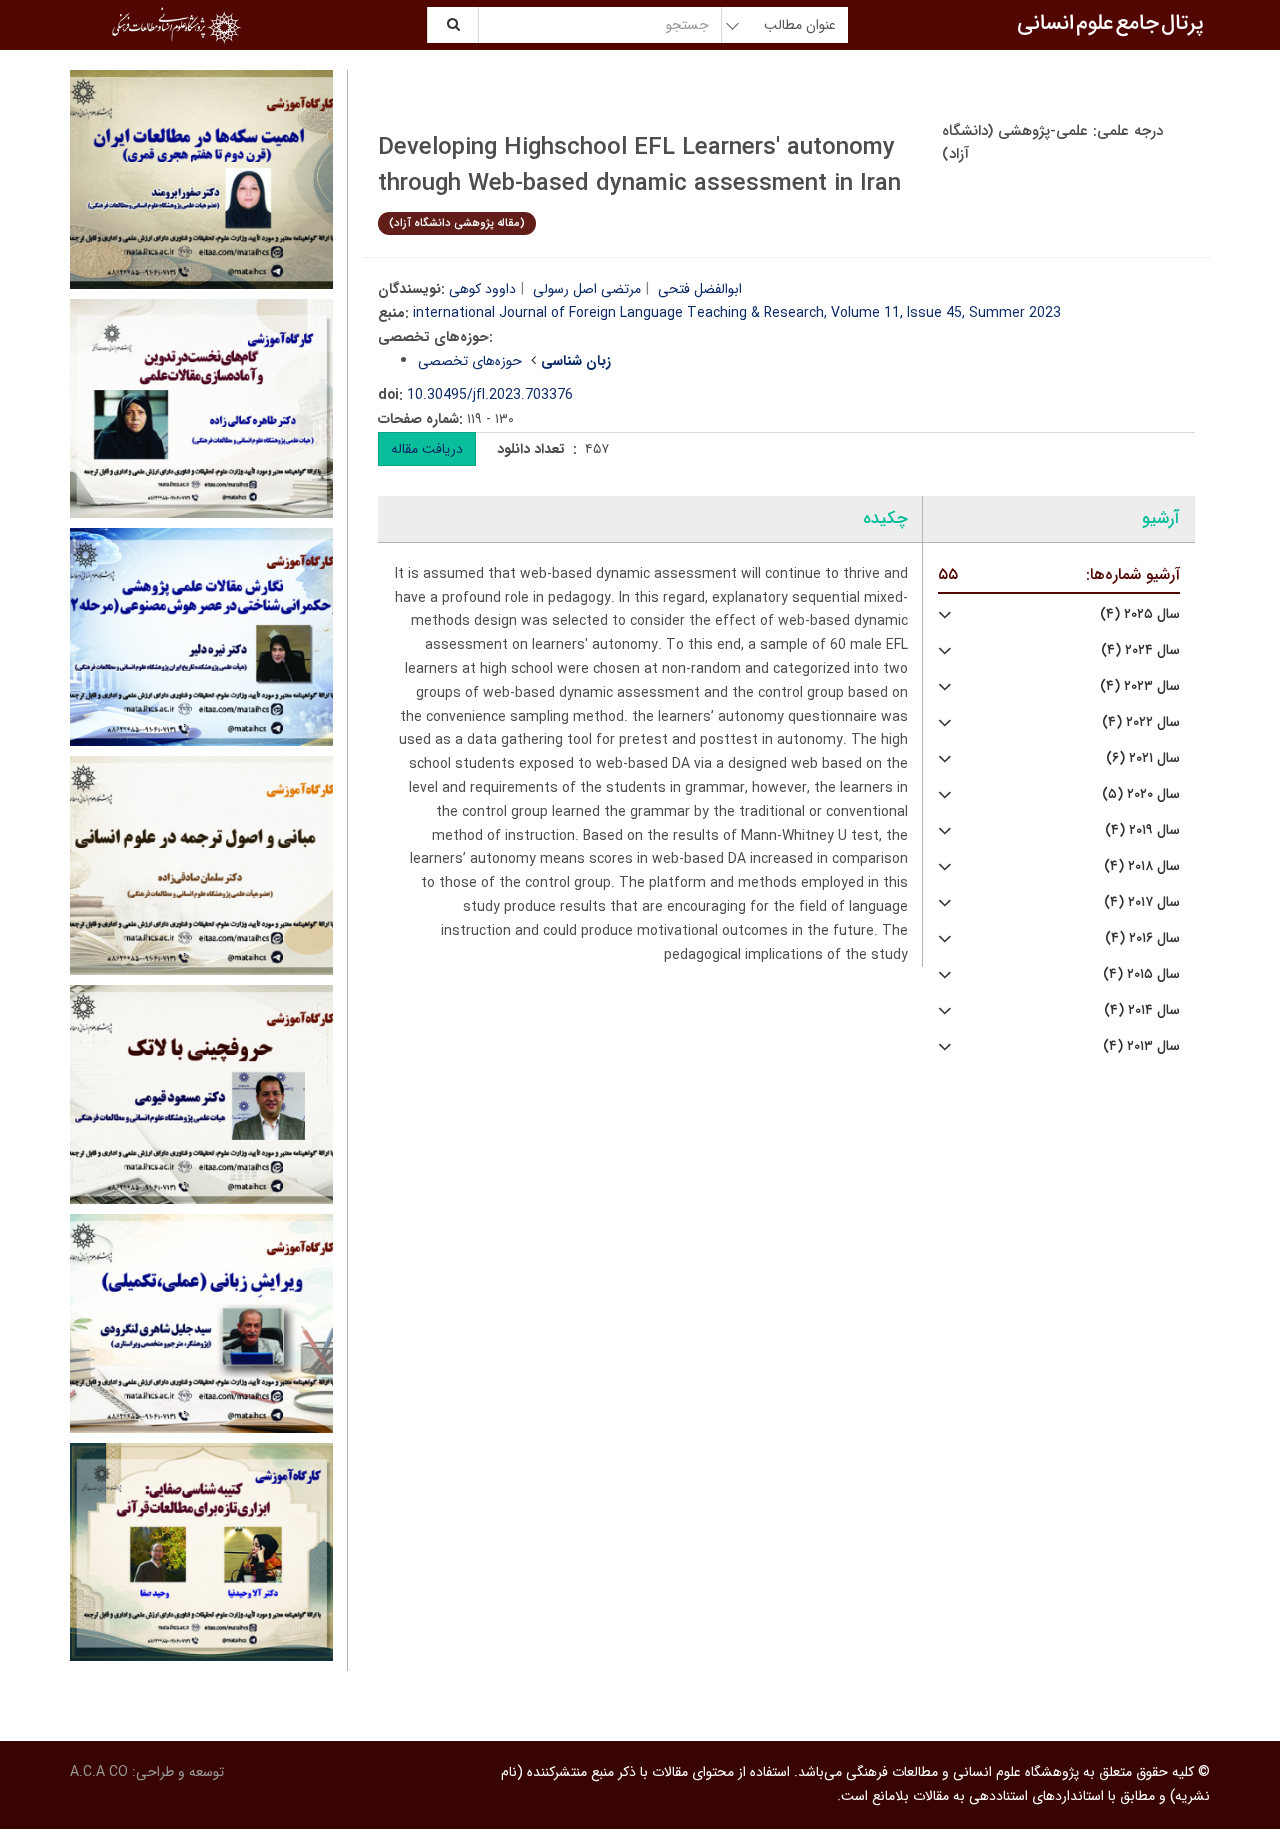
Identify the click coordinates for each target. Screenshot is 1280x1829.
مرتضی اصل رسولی (587, 289)
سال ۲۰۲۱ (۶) (1143, 758)
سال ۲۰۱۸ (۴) (1142, 866)
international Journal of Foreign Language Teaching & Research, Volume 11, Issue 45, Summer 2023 (737, 313)
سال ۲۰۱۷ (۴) (1142, 902)
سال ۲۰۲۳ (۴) (1140, 686)
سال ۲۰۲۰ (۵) (1141, 794)
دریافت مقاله (427, 449)
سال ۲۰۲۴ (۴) (1140, 650)
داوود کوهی (482, 289)
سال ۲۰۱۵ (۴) (1141, 974)
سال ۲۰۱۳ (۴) (1141, 1046)
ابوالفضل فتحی (700, 289)
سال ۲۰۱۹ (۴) (1142, 830)
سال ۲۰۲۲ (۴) (1141, 722)
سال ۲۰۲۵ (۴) (1140, 614)
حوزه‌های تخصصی (470, 361)
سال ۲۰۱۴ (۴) (1142, 1010)
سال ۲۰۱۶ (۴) (1142, 938)
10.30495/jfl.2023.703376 (490, 395)
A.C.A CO (99, 1772)
